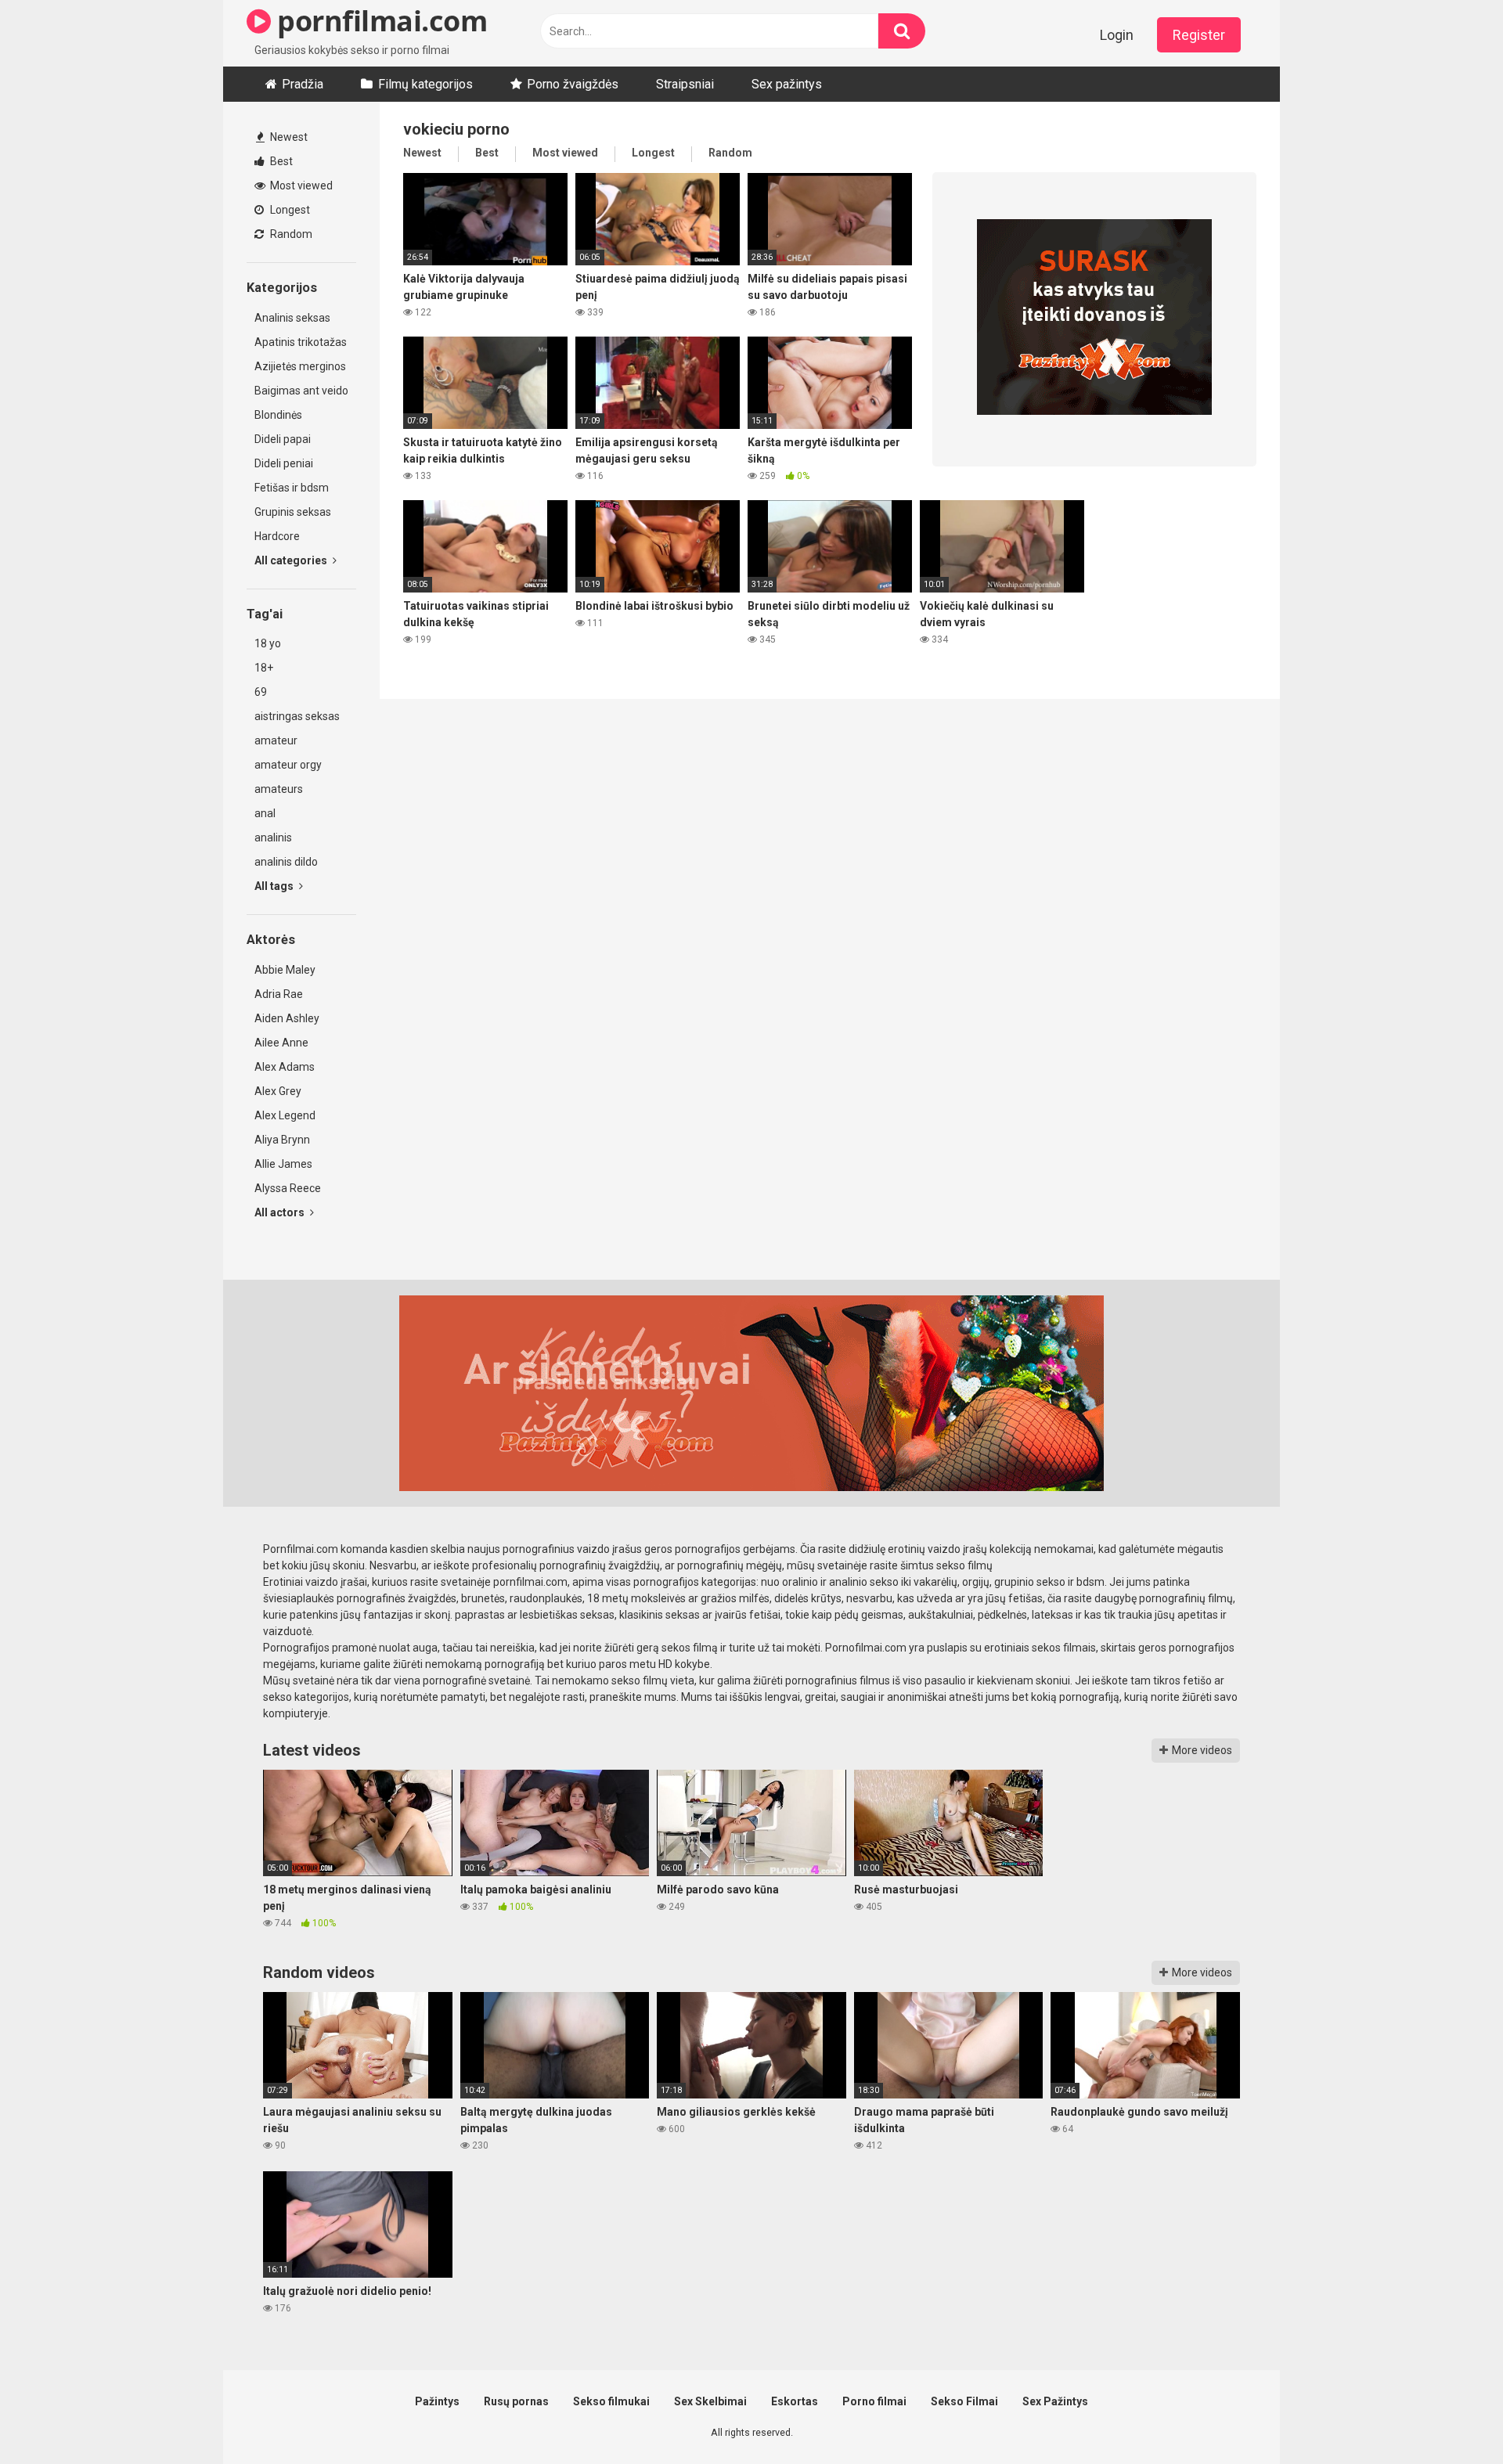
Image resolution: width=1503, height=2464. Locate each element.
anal (265, 813)
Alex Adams (285, 1067)
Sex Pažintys (1055, 2401)
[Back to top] (1451, 2417)
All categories (292, 560)
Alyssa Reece (288, 1188)
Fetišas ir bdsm (292, 488)
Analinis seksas (292, 318)
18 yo (268, 643)
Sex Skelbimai (710, 2401)
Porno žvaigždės (573, 84)
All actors (281, 1212)
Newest (288, 137)
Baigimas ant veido (301, 391)
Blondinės (278, 415)
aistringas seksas (297, 716)
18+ (264, 668)
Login (1117, 35)
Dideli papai (283, 439)
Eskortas (795, 2401)
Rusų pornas (516, 2401)
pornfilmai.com (379, 21)
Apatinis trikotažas (301, 342)
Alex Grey (278, 1091)
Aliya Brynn (282, 1140)
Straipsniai (685, 84)
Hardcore (277, 536)
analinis (273, 838)
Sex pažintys (787, 84)
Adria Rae (279, 994)
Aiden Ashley (287, 1018)
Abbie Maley (285, 970)
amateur (276, 740)
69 (261, 692)
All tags (275, 886)
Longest (289, 210)
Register (1199, 35)
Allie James (283, 1164)
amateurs (279, 789)
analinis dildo (286, 862)
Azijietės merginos (300, 366)
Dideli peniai (284, 463)
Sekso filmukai (611, 2401)
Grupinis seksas (293, 512)
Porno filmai (874, 2401)
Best (280, 161)
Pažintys (437, 2401)
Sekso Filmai (964, 2401)
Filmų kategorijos (425, 84)
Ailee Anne (281, 1043)
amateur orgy (288, 765)
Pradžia (303, 84)
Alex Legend (285, 1115)
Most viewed (300, 186)
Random (290, 234)
